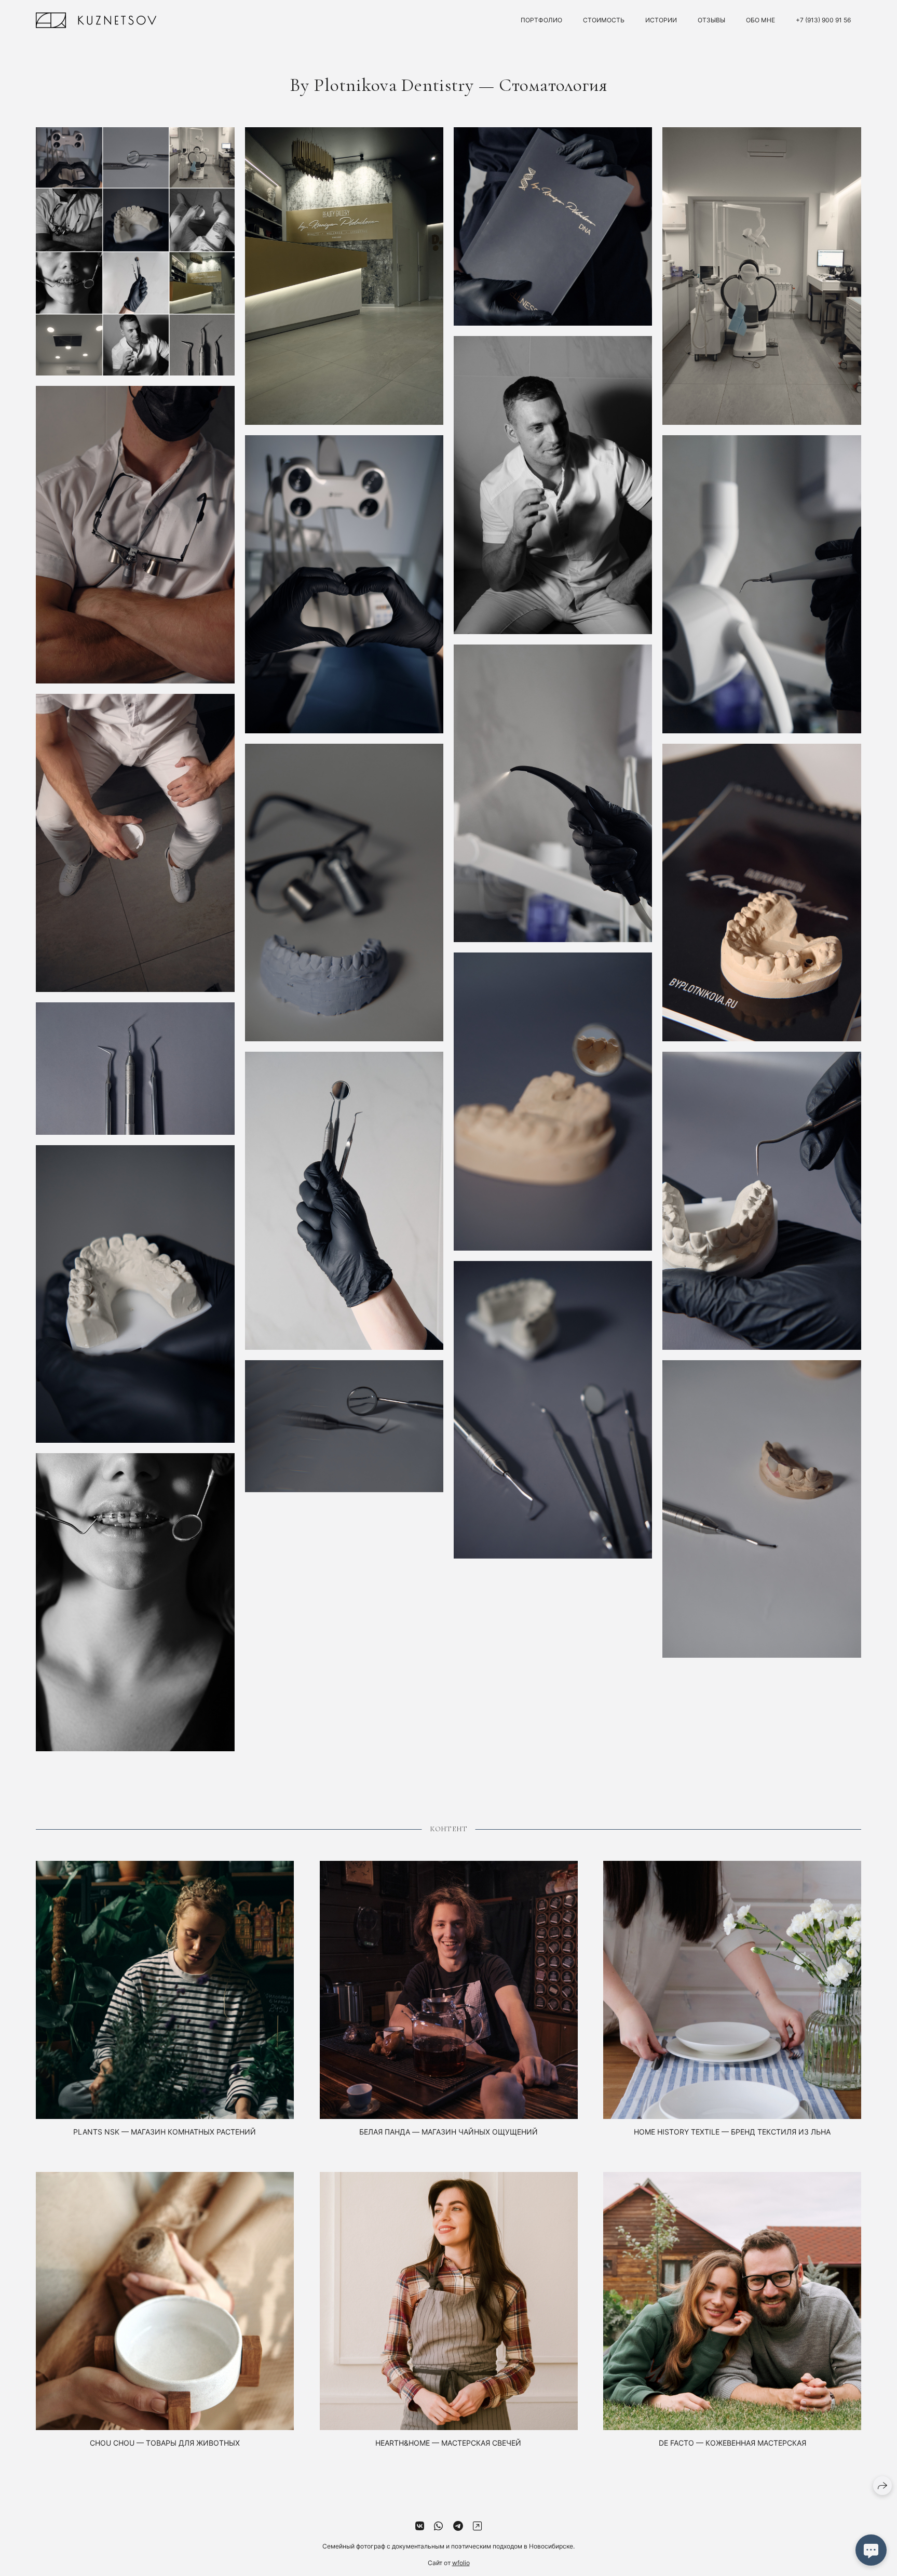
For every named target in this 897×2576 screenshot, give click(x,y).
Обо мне (760, 20)
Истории (661, 20)
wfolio (461, 2563)
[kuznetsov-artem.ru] (96, 20)
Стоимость (604, 20)
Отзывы (711, 20)
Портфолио (541, 20)
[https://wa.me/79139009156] (438, 2526)
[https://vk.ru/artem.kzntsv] (420, 2526)
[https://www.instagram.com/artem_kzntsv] (477, 2526)
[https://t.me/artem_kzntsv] (458, 2526)
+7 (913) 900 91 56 (823, 20)
